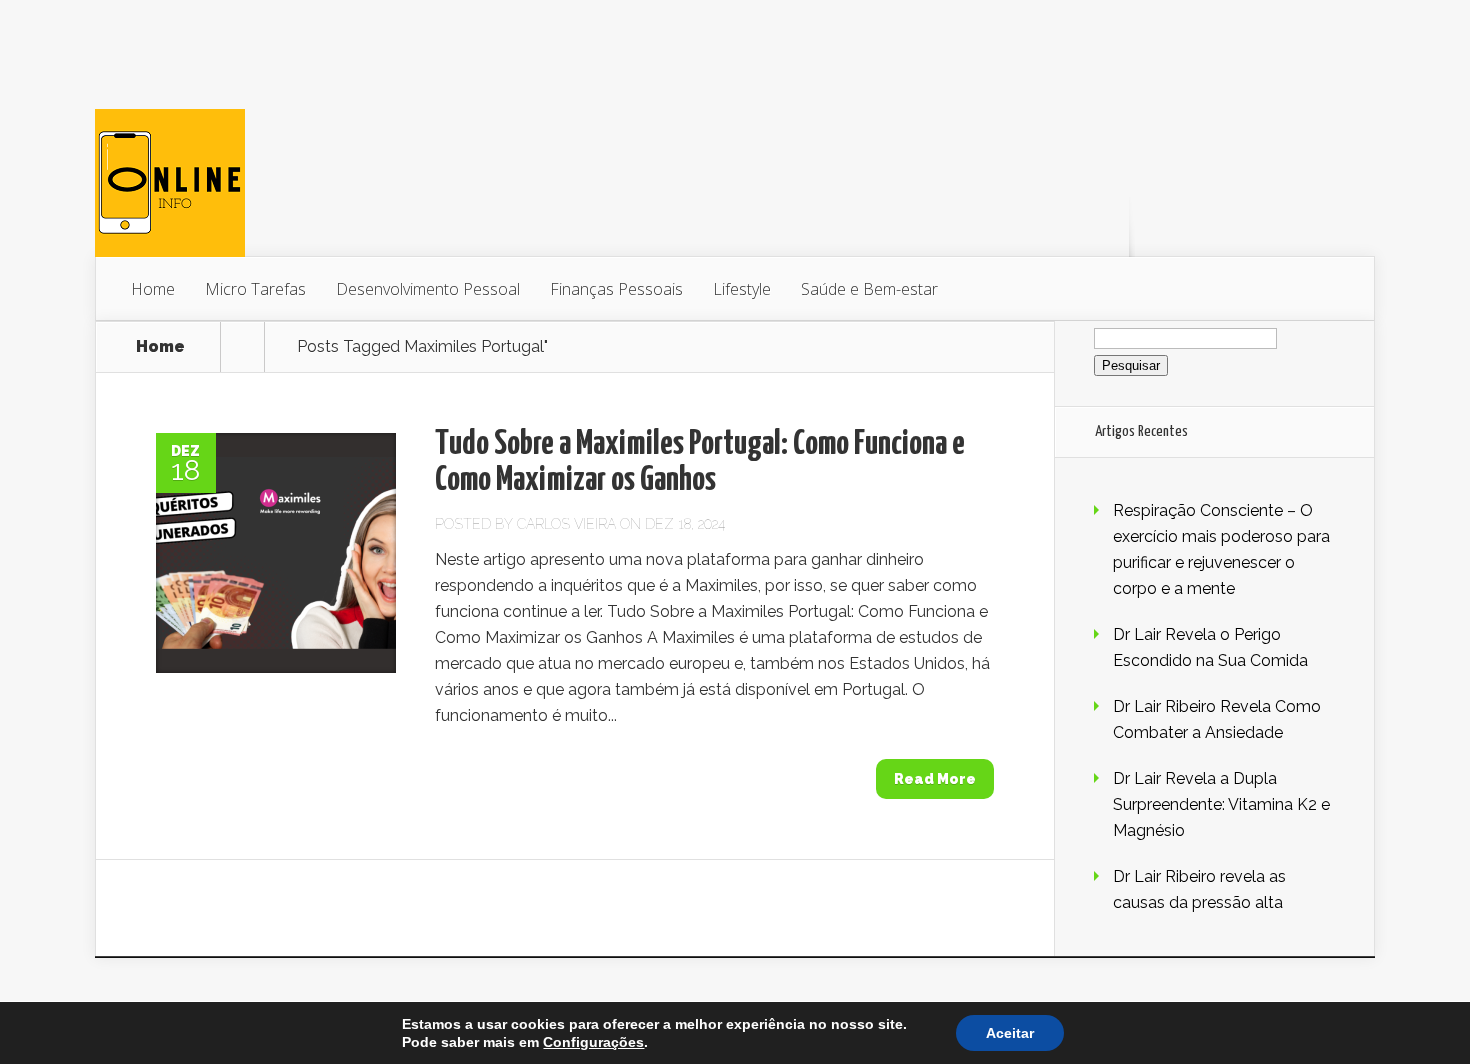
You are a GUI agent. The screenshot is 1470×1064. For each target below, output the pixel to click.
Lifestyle (742, 289)
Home (153, 289)
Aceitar (1010, 1033)
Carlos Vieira (566, 524)
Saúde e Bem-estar (869, 289)
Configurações (593, 1042)
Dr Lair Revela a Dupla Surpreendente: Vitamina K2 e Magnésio (1221, 804)
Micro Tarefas (255, 289)
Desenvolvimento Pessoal (428, 289)
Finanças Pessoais (616, 289)
